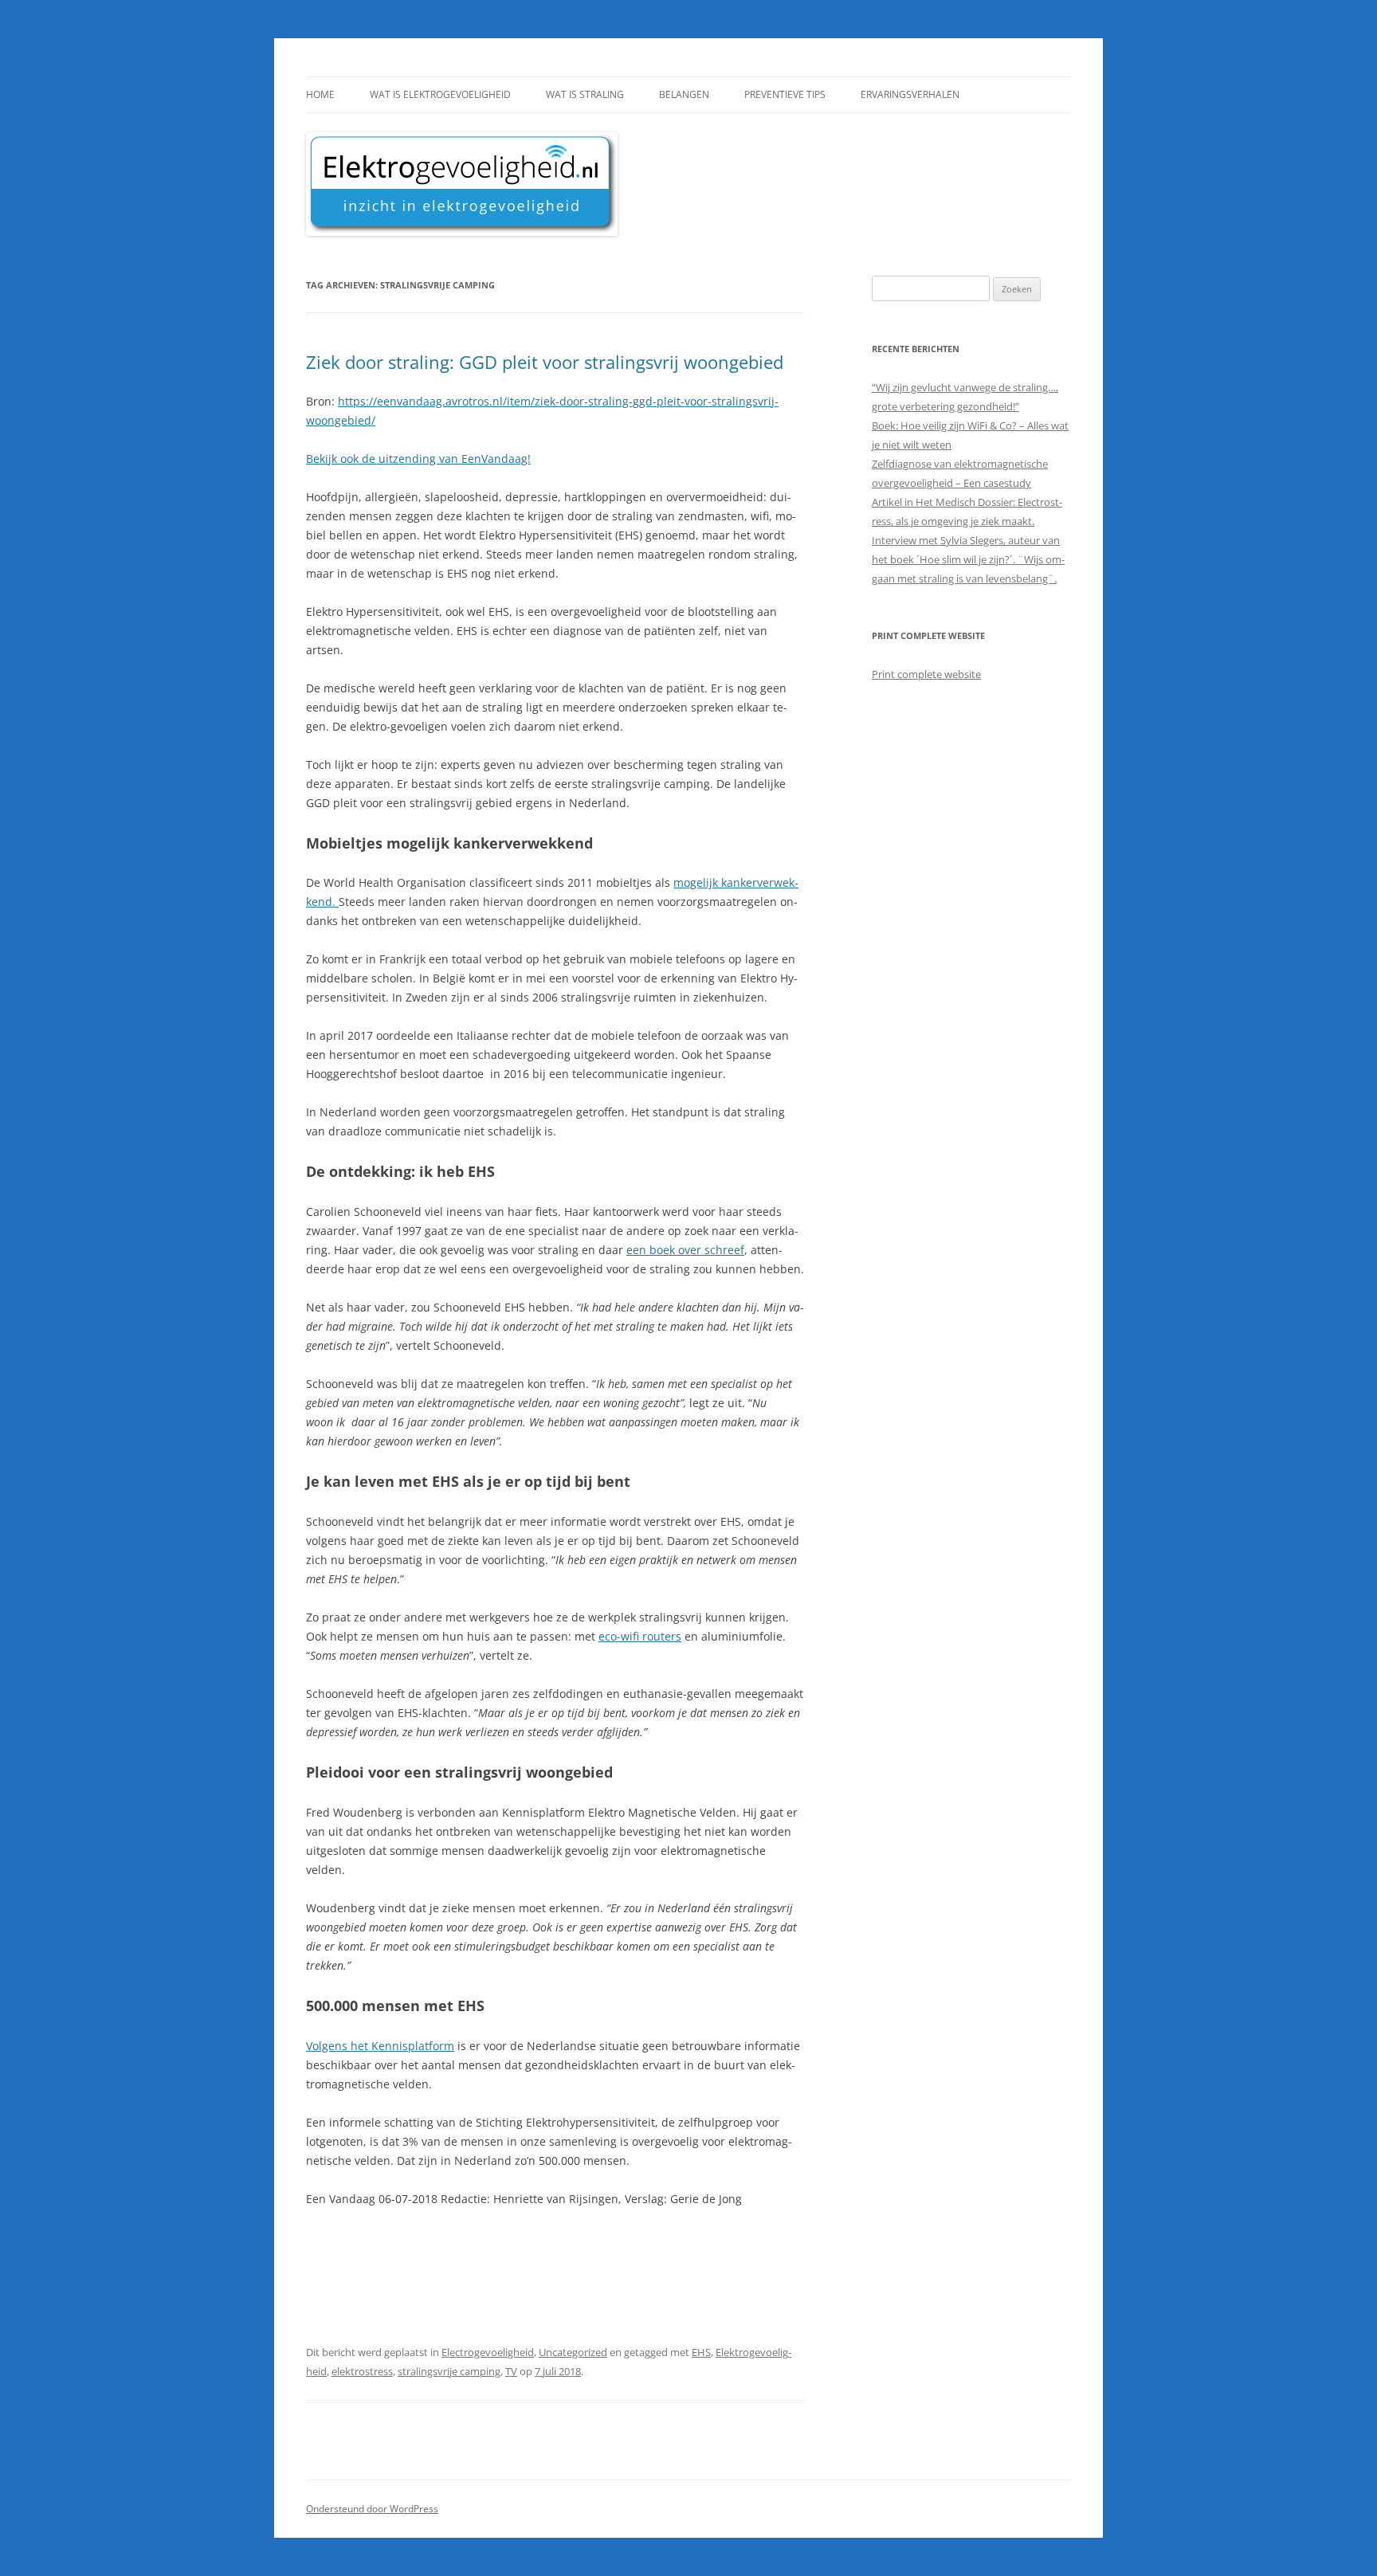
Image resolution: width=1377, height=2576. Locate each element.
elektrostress (362, 2371)
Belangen (684, 94)
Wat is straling (585, 94)
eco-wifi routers (640, 1636)
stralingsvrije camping (449, 2371)
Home (320, 94)
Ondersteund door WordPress (372, 2509)
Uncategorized (573, 2352)
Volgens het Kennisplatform (380, 2046)
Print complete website (926, 674)
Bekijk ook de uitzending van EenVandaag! (418, 459)
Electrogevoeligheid (488, 2352)
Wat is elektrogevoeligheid (440, 94)
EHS (701, 2352)
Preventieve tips (785, 94)
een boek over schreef (685, 1250)
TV (511, 2371)
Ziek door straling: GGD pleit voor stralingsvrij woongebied (545, 362)
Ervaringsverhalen (910, 94)
